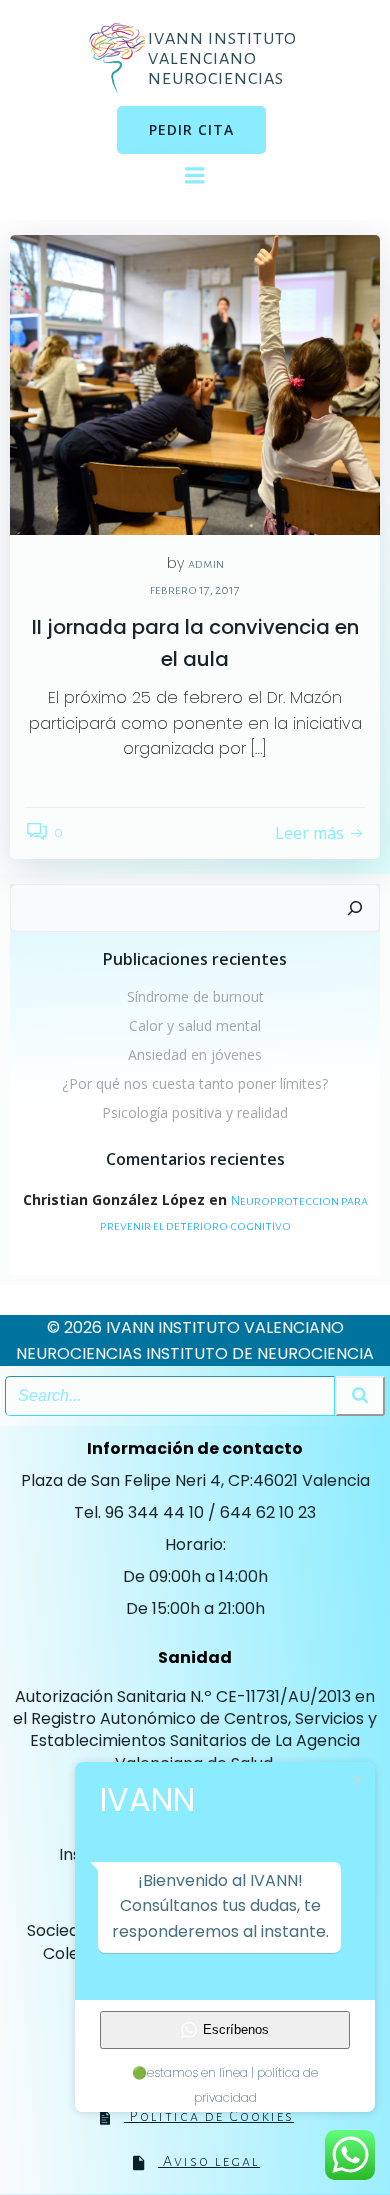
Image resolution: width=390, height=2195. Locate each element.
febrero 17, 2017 (195, 590)
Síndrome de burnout (195, 996)
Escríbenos (236, 2029)
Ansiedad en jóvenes (195, 1054)
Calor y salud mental (195, 1025)
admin (206, 564)
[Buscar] (355, 908)
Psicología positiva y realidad (195, 1112)
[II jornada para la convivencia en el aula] (195, 384)
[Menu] (195, 176)
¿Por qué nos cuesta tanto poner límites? (195, 1083)
